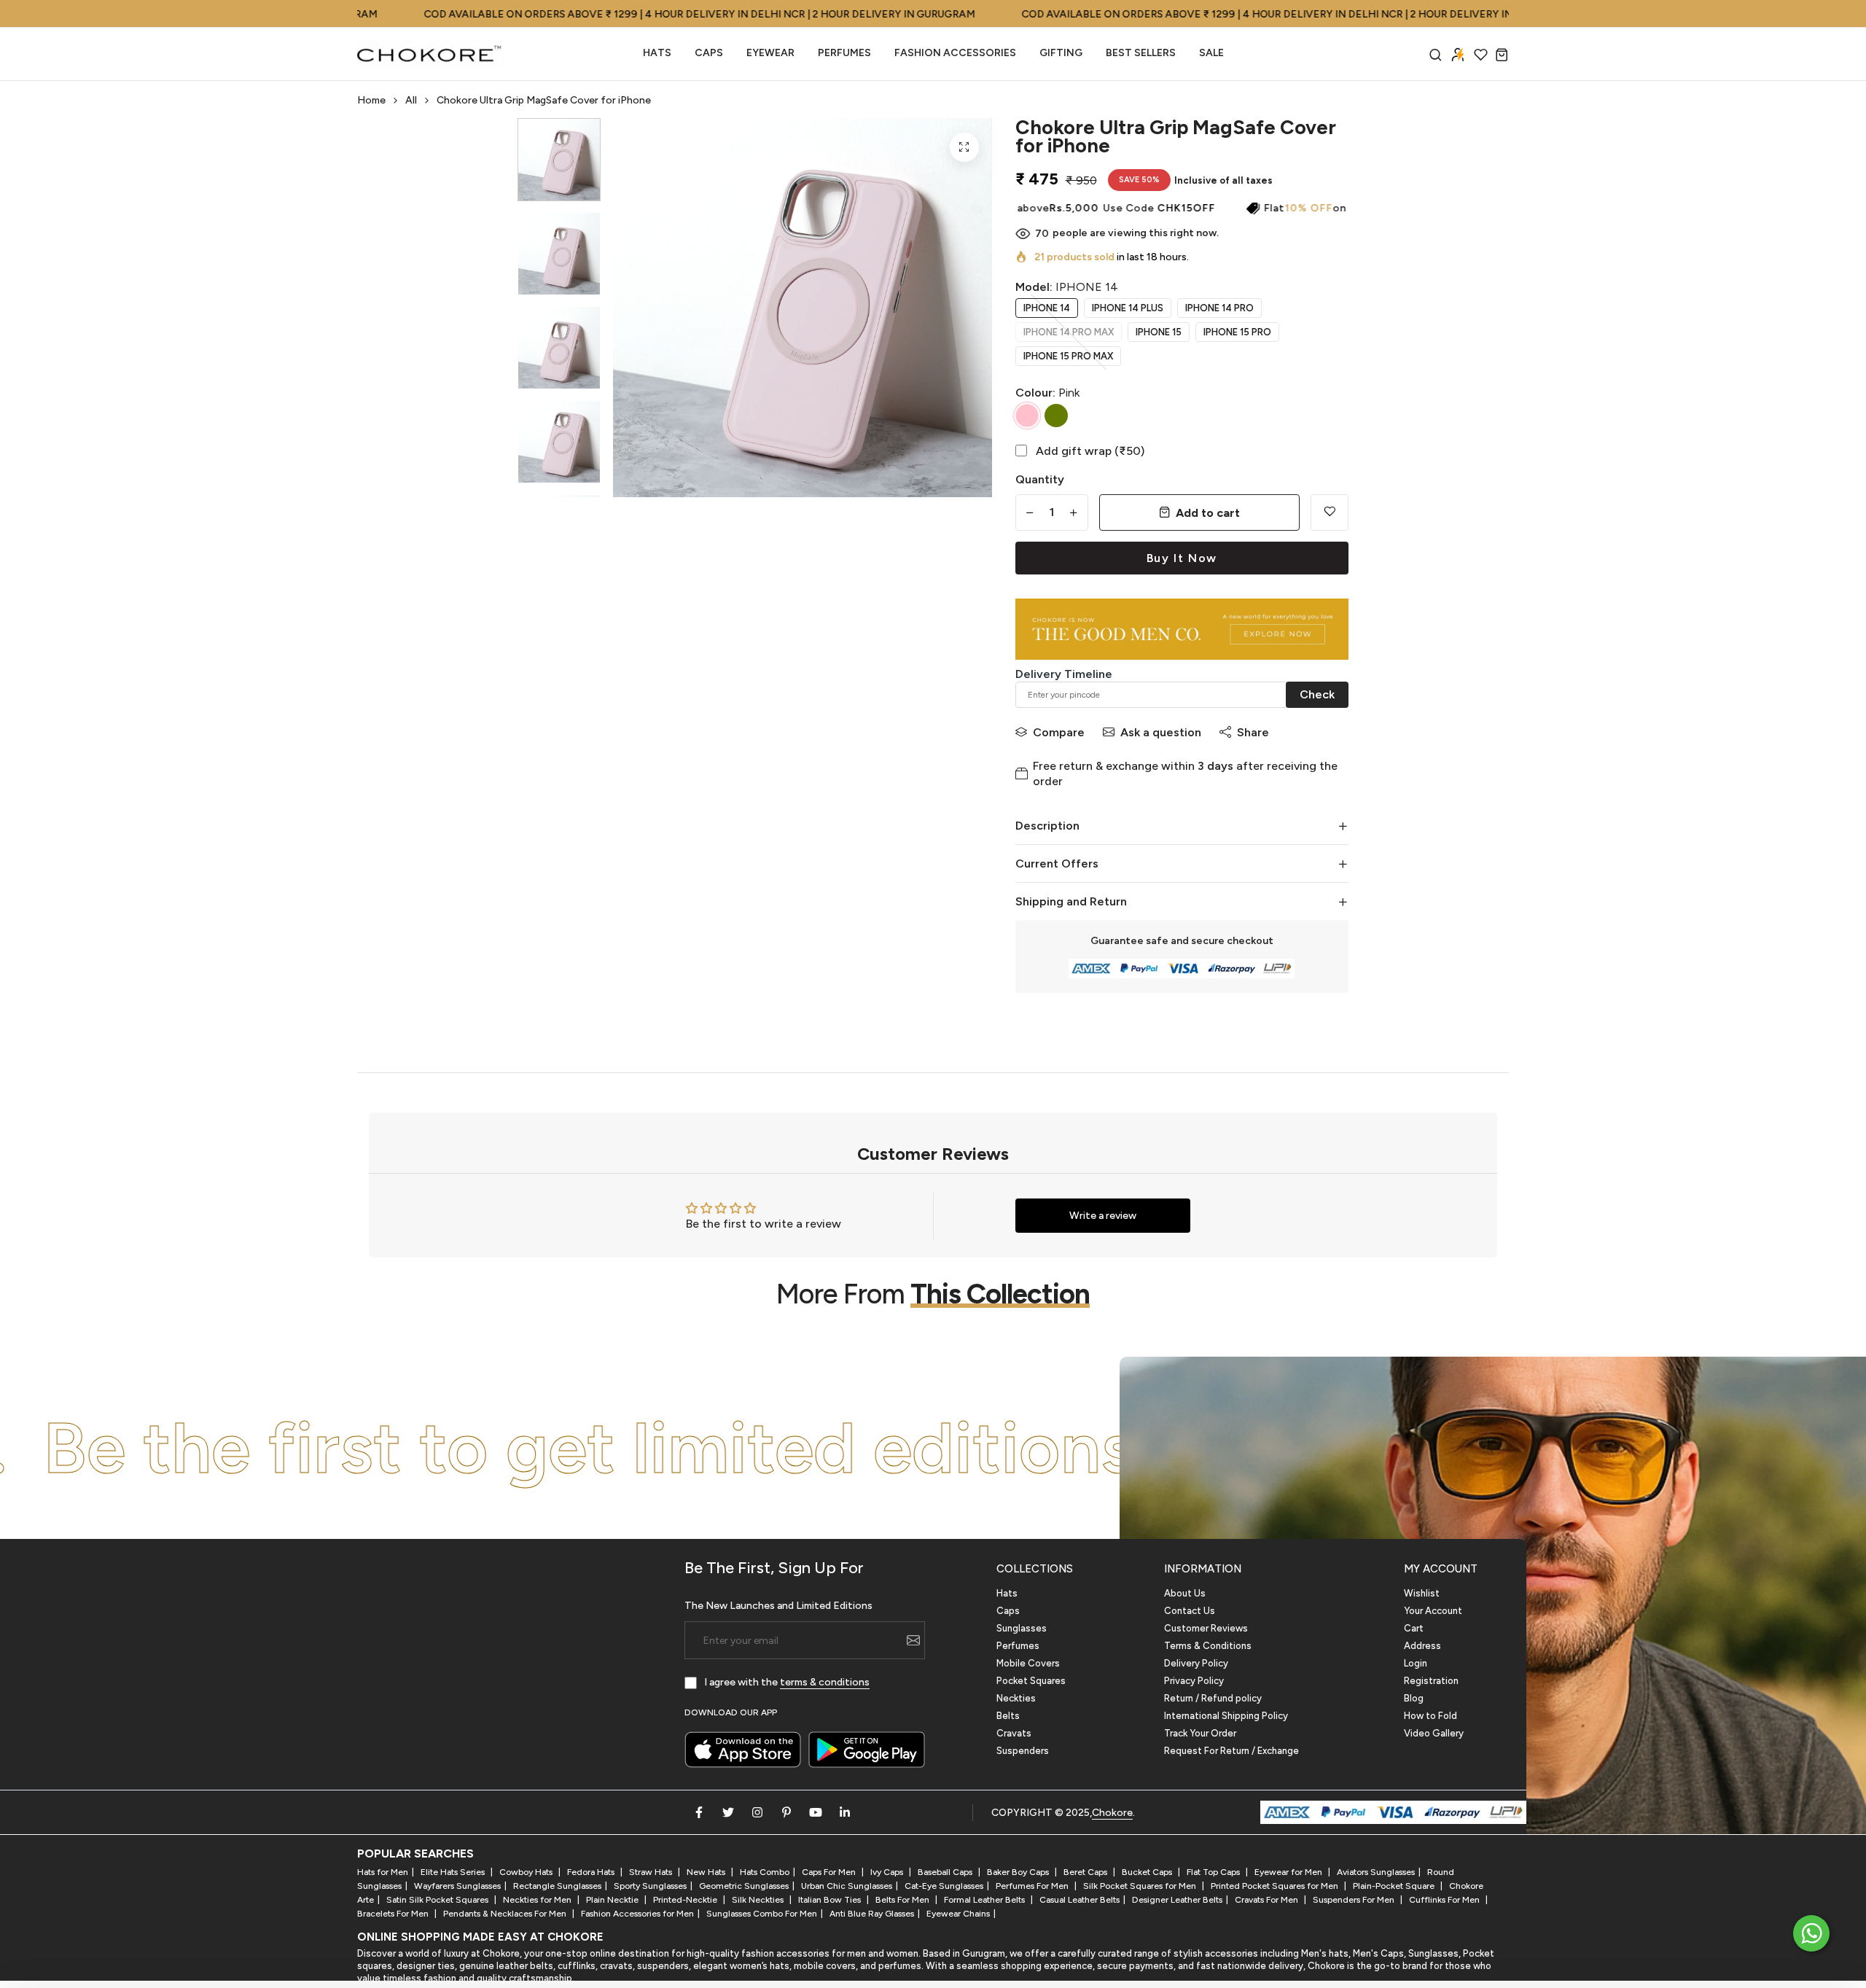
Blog (1414, 1698)
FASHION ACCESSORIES (955, 53)
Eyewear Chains (958, 1914)
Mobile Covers (1028, 1663)
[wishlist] (1481, 54)
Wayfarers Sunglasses (457, 1886)
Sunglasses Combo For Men (762, 1914)
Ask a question (1161, 732)
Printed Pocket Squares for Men (1276, 1886)
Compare (1059, 732)
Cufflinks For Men (1445, 1900)
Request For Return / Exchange (1231, 1751)
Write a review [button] (1103, 1216)
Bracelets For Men (394, 1914)
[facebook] (699, 1812)
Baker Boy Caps (1019, 1872)
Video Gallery (1434, 1733)
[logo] (430, 54)
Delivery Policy (1196, 1663)
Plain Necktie (613, 1900)
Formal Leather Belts (985, 1900)
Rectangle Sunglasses (557, 1886)
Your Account (1433, 1611)
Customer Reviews (1206, 1628)
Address (1422, 1646)
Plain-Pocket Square (1395, 1886)
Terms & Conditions (1208, 1646)
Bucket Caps (1148, 1872)
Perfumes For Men (1033, 1886)
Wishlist (1422, 1593)
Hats (657, 53)
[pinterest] (786, 1812)
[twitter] (728, 1812)
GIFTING (1061, 53)
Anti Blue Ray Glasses (872, 1914)
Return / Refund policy (1213, 1698)
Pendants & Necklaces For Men (506, 1914)
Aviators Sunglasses (1376, 1872)
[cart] (1502, 54)
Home (371, 100)
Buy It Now (1182, 558)
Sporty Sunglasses (650, 1886)
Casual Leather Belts (1080, 1900)
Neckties (1016, 1698)
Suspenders (1023, 1751)
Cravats (1014, 1733)
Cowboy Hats (527, 1872)
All (411, 100)
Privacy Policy (1194, 1681)
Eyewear (770, 53)
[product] (964, 147)
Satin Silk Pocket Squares (438, 1900)
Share (1253, 732)
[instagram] (757, 1812)
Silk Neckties (759, 1900)
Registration (1431, 1681)
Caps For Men (830, 1872)
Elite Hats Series (454, 1872)
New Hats (707, 1872)
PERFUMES (844, 53)
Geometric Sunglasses (744, 1886)
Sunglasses (1022, 1628)
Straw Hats (652, 1872)
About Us (1185, 1593)
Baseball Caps (946, 1872)
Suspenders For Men (1355, 1900)
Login (1416, 1663)
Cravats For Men (1268, 1900)
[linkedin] (845, 1812)
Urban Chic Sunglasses (847, 1886)
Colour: (1047, 393)
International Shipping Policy (1226, 1716)
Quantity (1040, 479)
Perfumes (1018, 1646)
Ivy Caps (888, 1872)
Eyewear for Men (1289, 1872)
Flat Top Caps (1214, 1872)
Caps (709, 53)
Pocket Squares (1031, 1681)
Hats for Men (383, 1872)
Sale (1211, 53)
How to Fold (1430, 1716)
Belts (1008, 1716)
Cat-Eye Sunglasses (944, 1886)
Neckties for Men (538, 1900)
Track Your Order (1200, 1733)
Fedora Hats (592, 1872)
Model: (1067, 287)
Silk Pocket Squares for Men (1141, 1886)
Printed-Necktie (686, 1900)
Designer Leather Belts (1177, 1900)
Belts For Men (903, 1900)
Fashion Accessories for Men (637, 1914)
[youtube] (816, 1812)
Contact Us (1190, 1611)
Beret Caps (1086, 1872)
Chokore (1112, 1813)
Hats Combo (765, 1872)
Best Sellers (1141, 53)
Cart (1414, 1628)
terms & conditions (825, 1682)
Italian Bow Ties (831, 1900)
